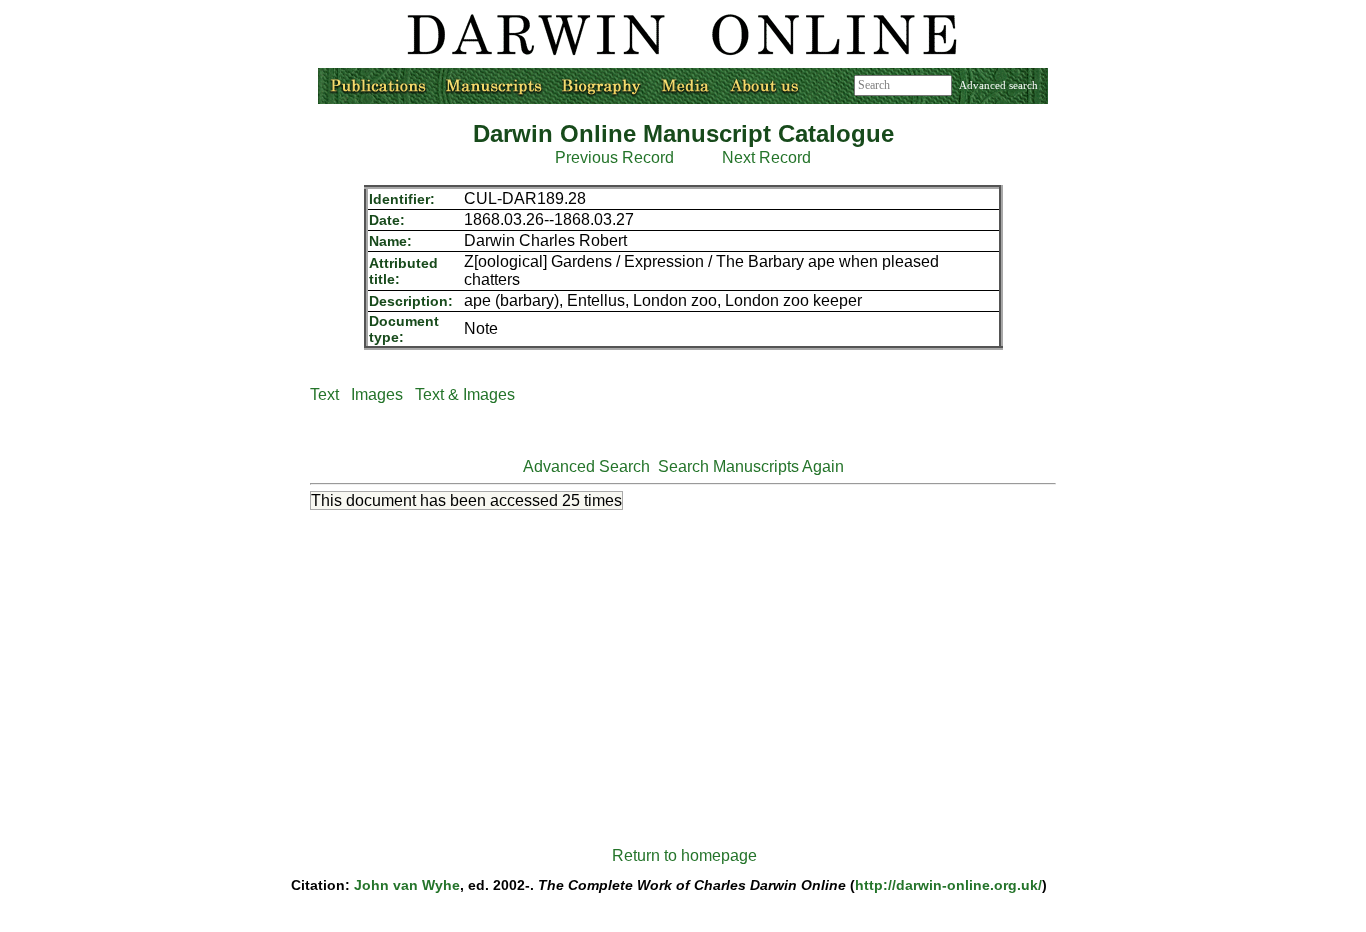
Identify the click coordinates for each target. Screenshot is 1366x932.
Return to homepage (684, 855)
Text (324, 394)
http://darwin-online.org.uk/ (948, 885)
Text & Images (465, 394)
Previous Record (614, 157)
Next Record (766, 157)
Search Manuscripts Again (751, 466)
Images (377, 394)
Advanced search (998, 85)
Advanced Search (586, 466)
